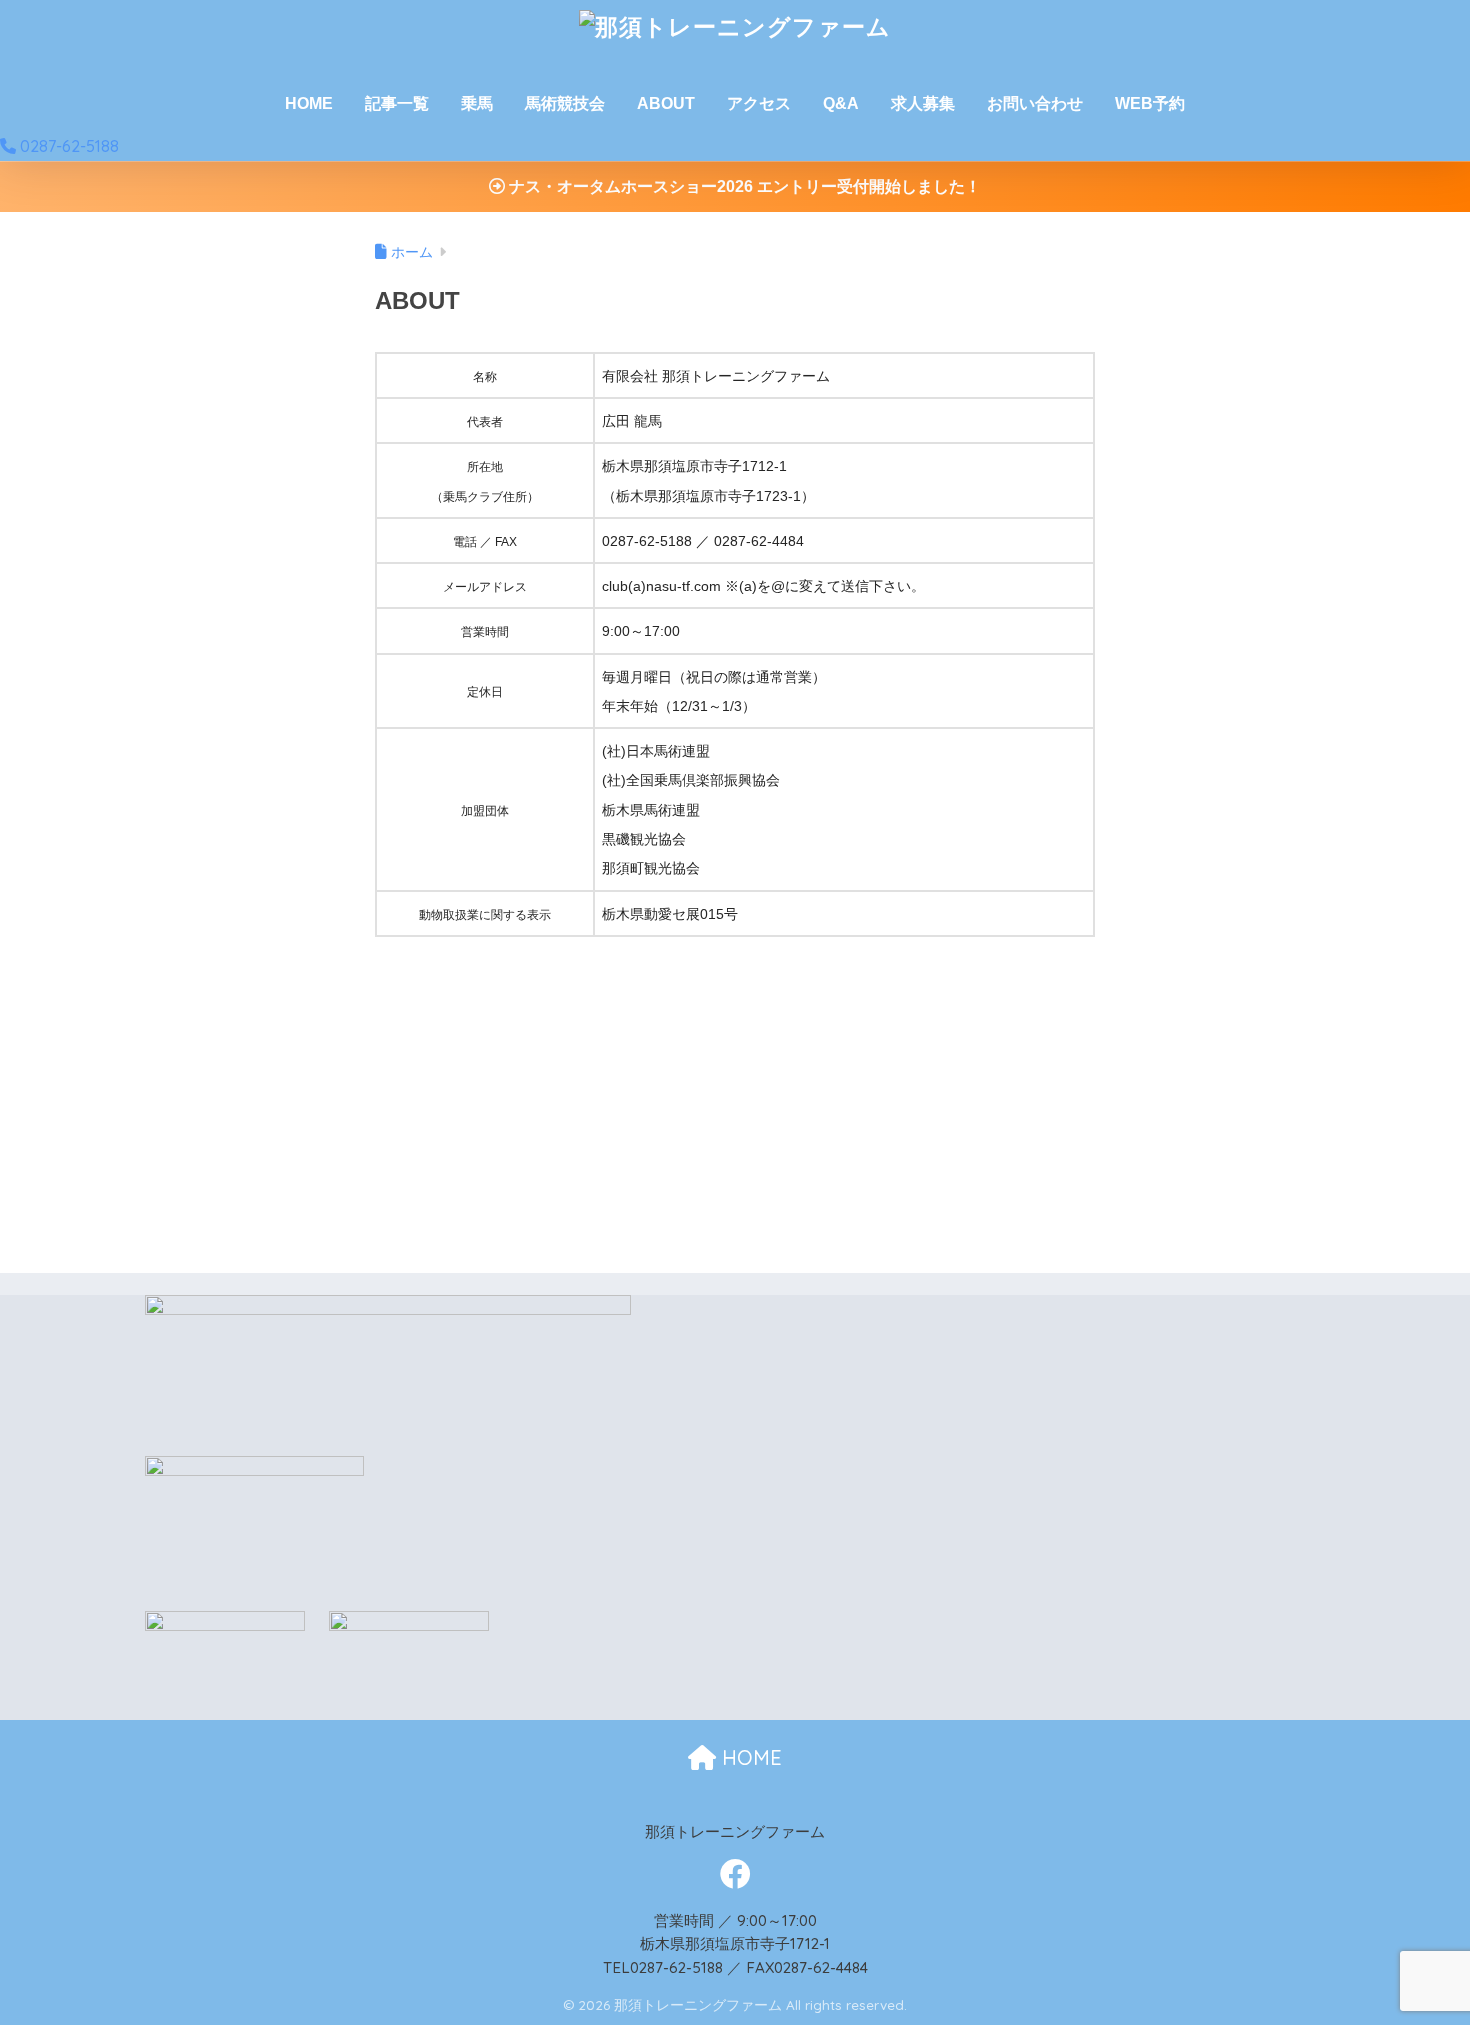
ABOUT (666, 103)
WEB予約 (1150, 103)
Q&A (841, 103)
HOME (309, 103)
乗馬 (477, 103)
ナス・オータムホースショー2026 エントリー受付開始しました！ (743, 186)
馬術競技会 (565, 103)
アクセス (759, 103)
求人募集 (923, 103)
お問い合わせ (1035, 103)
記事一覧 (397, 103)
